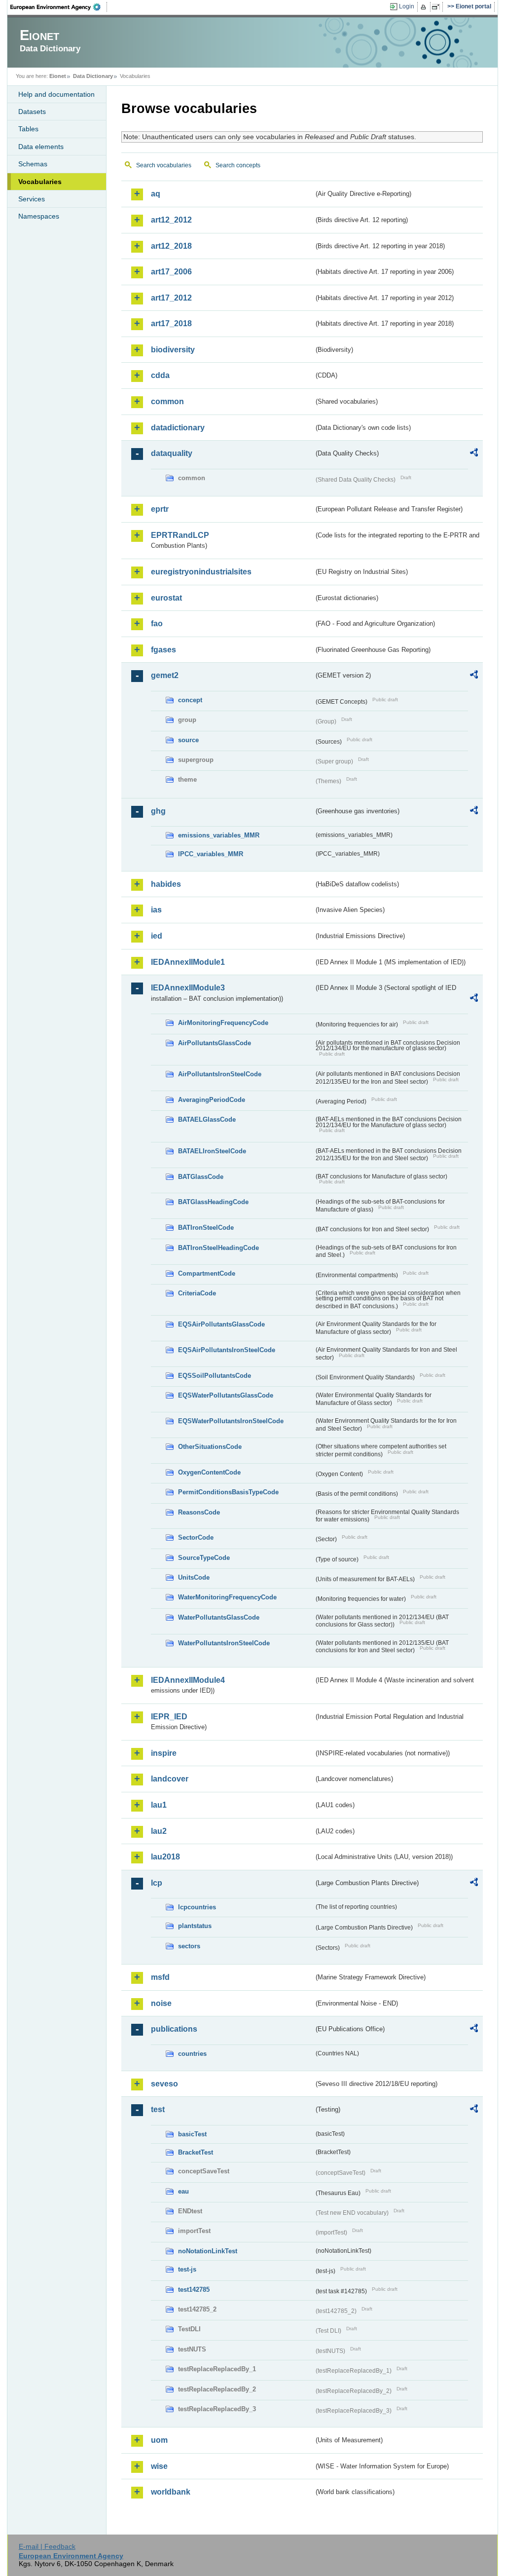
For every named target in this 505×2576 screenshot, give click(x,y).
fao (157, 624)
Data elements (41, 147)
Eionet (58, 76)
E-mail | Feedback (47, 2546)
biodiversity (173, 350)
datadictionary (178, 428)
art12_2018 (171, 246)
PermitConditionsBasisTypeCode (228, 1492)
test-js (187, 2269)
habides (166, 884)
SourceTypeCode (204, 1558)
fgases (163, 650)
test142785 (194, 2290)
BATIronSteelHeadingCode (218, 1248)
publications (174, 2029)
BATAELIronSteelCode (212, 1151)
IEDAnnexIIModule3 (188, 988)
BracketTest (196, 2152)
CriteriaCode (197, 1293)
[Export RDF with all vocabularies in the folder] (474, 454)
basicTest (192, 2134)
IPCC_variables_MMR (211, 854)
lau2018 (165, 1857)
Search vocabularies (164, 165)
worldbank (171, 2492)
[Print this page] (425, 7)
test (158, 2109)
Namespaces (39, 216)
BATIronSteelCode (206, 1228)
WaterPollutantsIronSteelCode (224, 1643)
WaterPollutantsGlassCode (219, 1617)
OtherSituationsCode (210, 1447)
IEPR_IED (169, 1717)
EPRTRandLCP (180, 535)
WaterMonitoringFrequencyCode (227, 1597)
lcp (157, 1883)
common (167, 401)
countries (192, 2054)
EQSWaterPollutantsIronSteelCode (231, 1421)
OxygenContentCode (209, 1472)
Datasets (32, 112)
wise (159, 2466)
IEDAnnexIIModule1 (188, 962)
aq (156, 194)
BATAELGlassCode (207, 1119)
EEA (59, 7)
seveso (164, 2084)
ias (156, 910)
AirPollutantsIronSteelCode (220, 1074)
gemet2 (165, 675)
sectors (189, 1946)
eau (183, 2191)
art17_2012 (171, 298)
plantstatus (195, 1926)
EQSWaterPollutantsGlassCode (226, 1395)
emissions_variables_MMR (219, 835)
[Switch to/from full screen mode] (438, 7)
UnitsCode (194, 1577)
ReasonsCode (199, 1512)
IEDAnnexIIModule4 (188, 1680)
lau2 (159, 1831)
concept (190, 700)
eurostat (166, 598)
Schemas (33, 164)
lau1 (159, 1805)
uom (159, 2440)
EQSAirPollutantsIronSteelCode (227, 1350)
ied (157, 936)
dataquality (172, 453)
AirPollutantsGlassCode (215, 1043)
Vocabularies (40, 182)
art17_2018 (171, 323)
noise (161, 2003)
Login (407, 6)
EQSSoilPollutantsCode (215, 1376)
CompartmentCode (207, 1273)
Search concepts (238, 165)
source (188, 740)
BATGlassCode (201, 1177)
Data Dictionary (93, 76)
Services (32, 199)
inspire (164, 1753)
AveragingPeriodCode (212, 1100)
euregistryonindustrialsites (201, 572)
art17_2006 (171, 272)
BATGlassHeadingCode (213, 1202)
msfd (160, 1977)
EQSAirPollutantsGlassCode (221, 1324)
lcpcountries (197, 1907)
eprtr (160, 509)
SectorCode (196, 1537)
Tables (28, 129)
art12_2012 (171, 220)
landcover (170, 1779)
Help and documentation (56, 94)
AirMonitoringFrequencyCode (223, 1023)
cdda (160, 375)
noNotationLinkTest (208, 2251)
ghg (158, 811)
